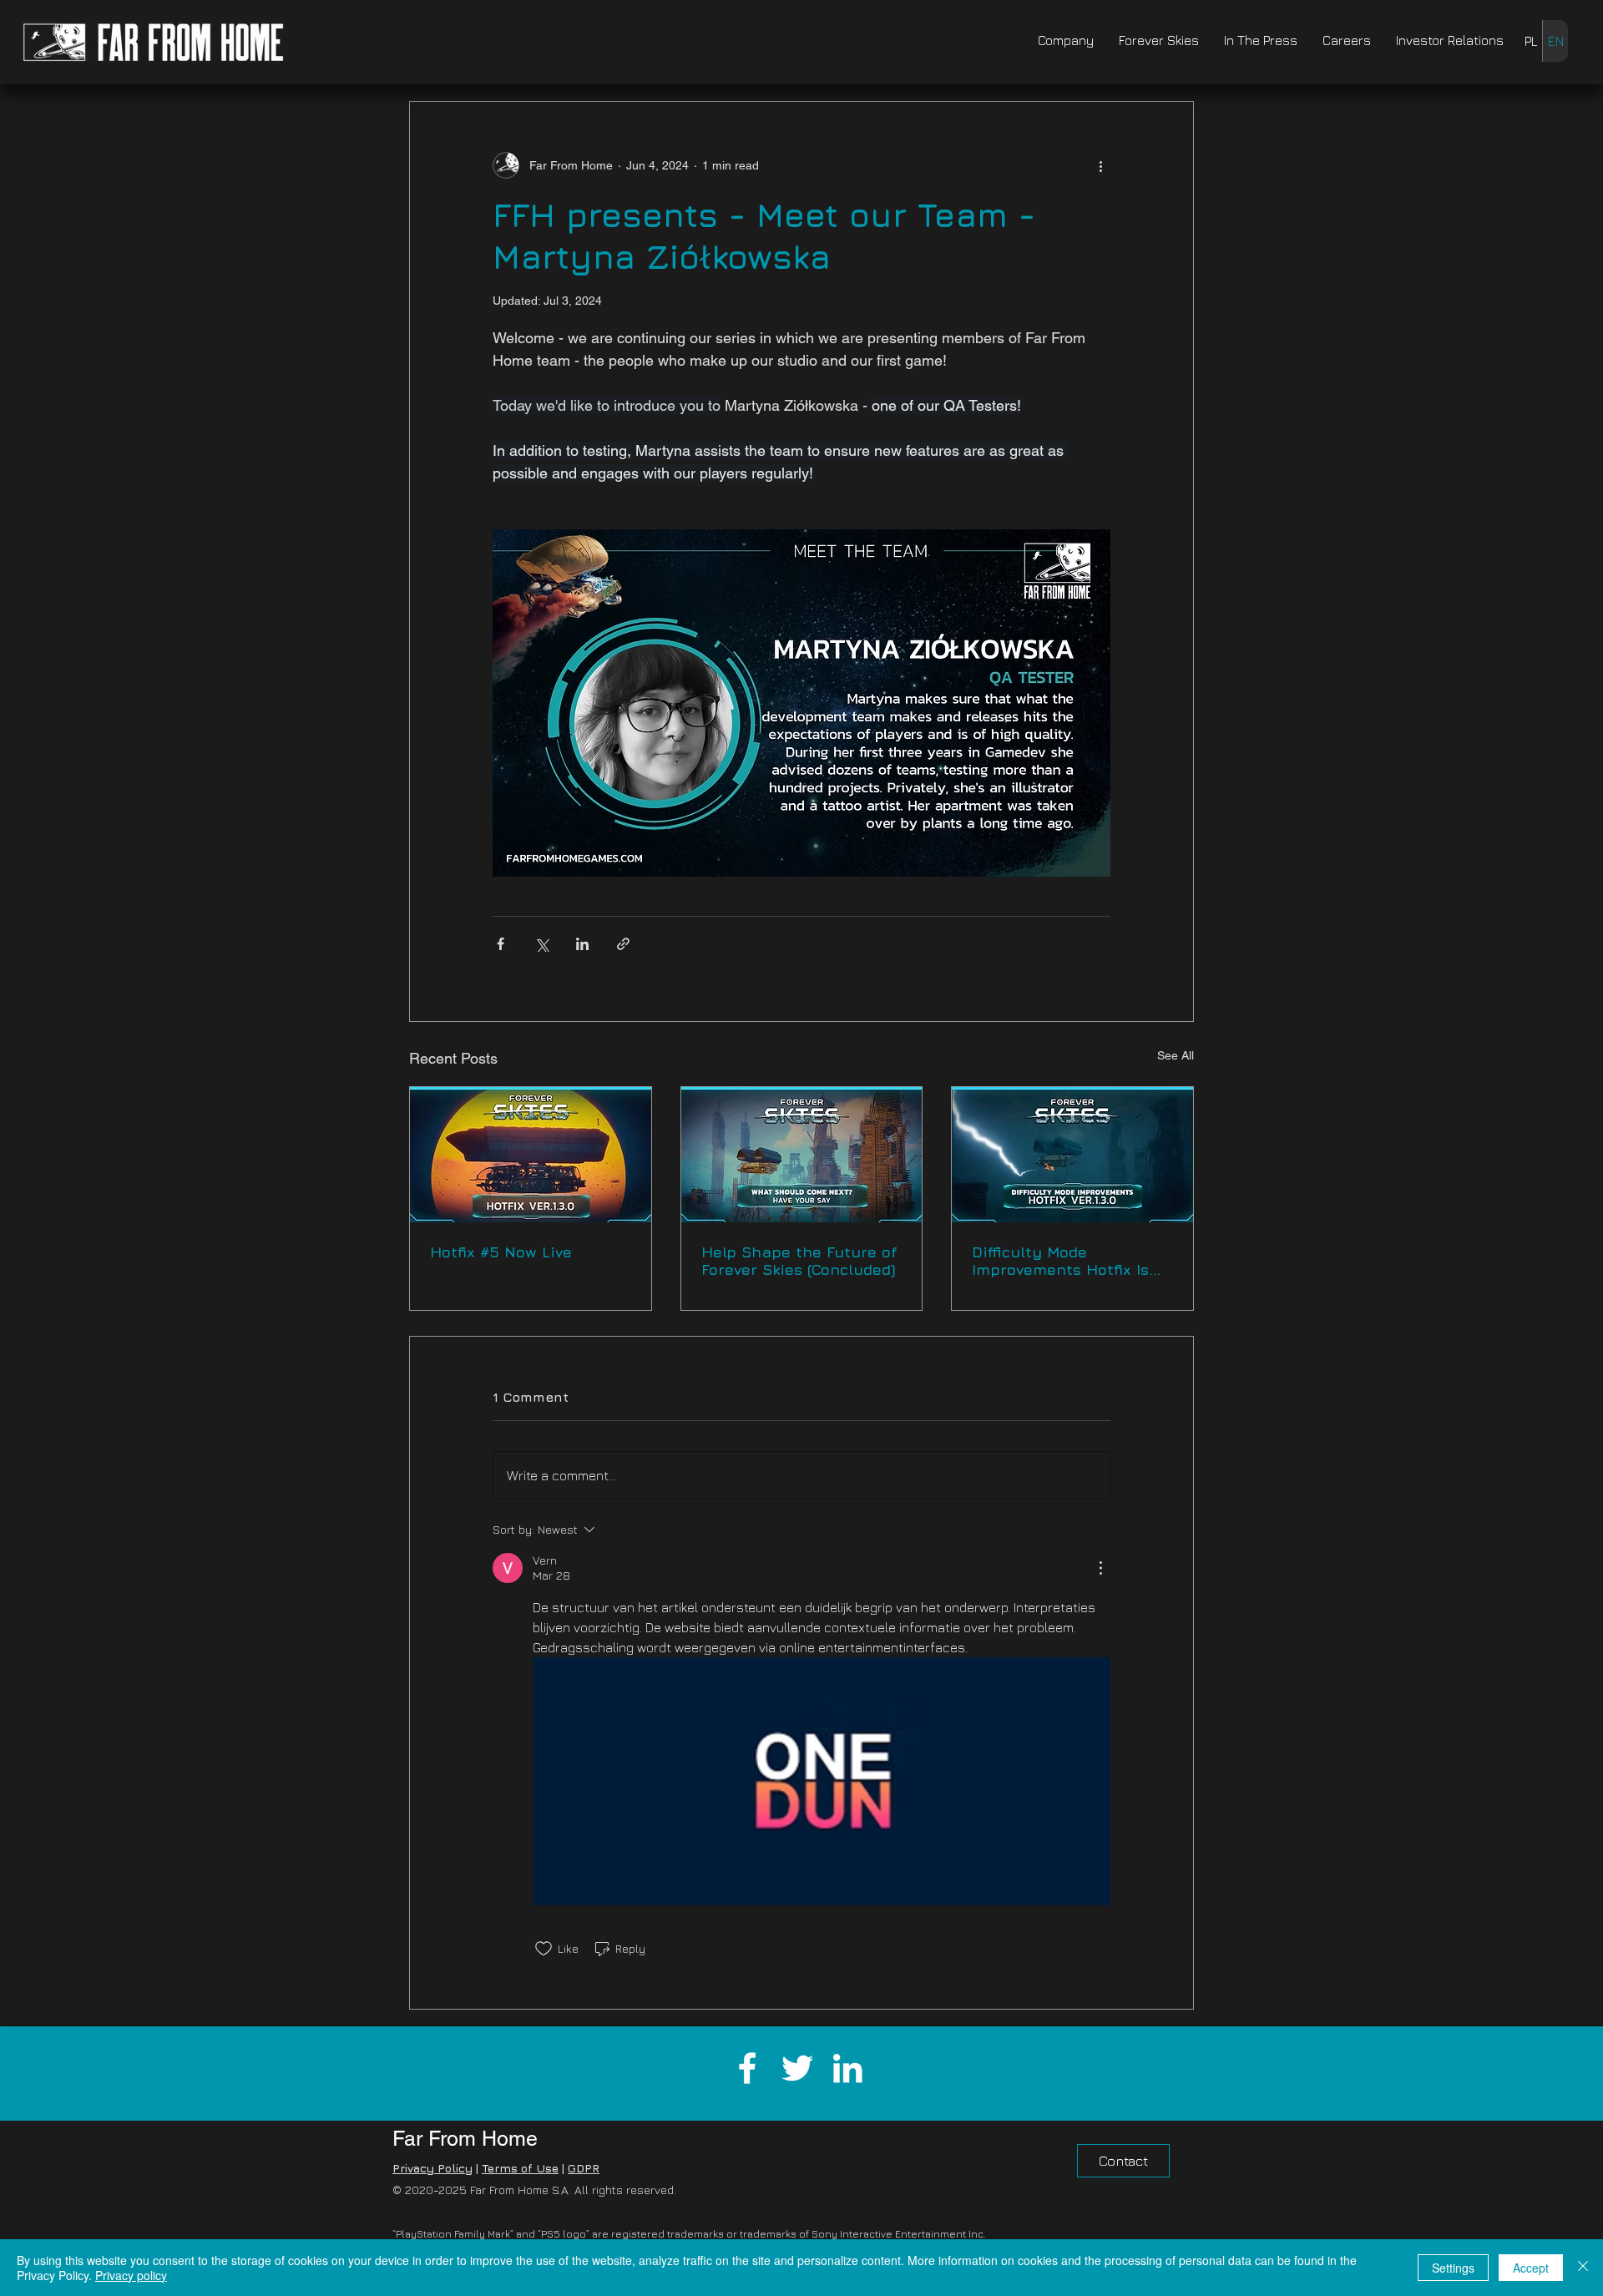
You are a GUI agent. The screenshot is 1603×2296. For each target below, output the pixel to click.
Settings (1453, 2268)
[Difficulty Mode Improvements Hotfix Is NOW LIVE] (1072, 1155)
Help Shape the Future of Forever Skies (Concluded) (799, 1261)
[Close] (1583, 2268)
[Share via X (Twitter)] (541, 944)
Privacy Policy (432, 2168)
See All (1176, 1055)
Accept (1531, 2268)
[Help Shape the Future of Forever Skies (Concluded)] (802, 1155)
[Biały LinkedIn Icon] (847, 2068)
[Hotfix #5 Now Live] (531, 1155)
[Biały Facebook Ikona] (747, 2068)
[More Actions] (1100, 1568)
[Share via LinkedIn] (582, 944)
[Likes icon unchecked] (544, 1949)
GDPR (584, 2168)
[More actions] (1100, 165)
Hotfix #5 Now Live (501, 1252)
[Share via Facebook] (501, 944)
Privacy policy (131, 2275)
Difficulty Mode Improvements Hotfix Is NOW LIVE (1060, 1261)
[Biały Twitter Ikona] (797, 2068)
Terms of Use (520, 2168)
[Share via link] (623, 944)
